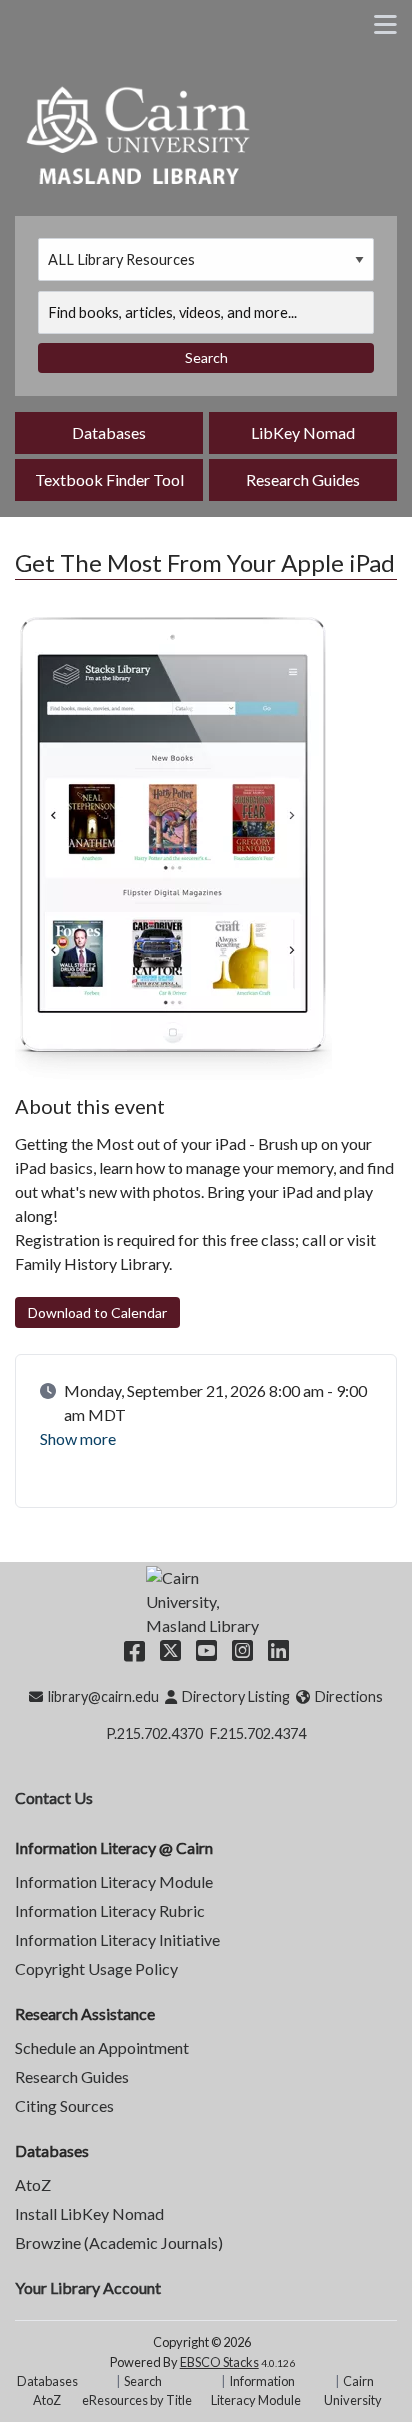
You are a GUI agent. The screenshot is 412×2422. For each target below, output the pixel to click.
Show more (78, 1439)
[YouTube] (206, 1649)
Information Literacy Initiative (117, 1939)
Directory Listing (235, 1696)
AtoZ (33, 2184)
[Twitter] (170, 1649)
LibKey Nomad (303, 432)
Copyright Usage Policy (96, 1968)
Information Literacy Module (114, 1881)
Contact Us (54, 1797)
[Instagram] (242, 1649)
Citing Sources (64, 2105)
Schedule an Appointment (102, 2047)
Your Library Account (88, 2287)
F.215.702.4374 (258, 1733)
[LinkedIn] (278, 1649)
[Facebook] (134, 1649)
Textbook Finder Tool (109, 479)
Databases (109, 432)
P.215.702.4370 (154, 1733)
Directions (348, 1696)
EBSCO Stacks (219, 2362)
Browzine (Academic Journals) (119, 2242)
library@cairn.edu (103, 1696)
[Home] (140, 133)
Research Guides (303, 479)
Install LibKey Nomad (89, 2213)
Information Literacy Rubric (110, 1910)
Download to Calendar (97, 1312)
